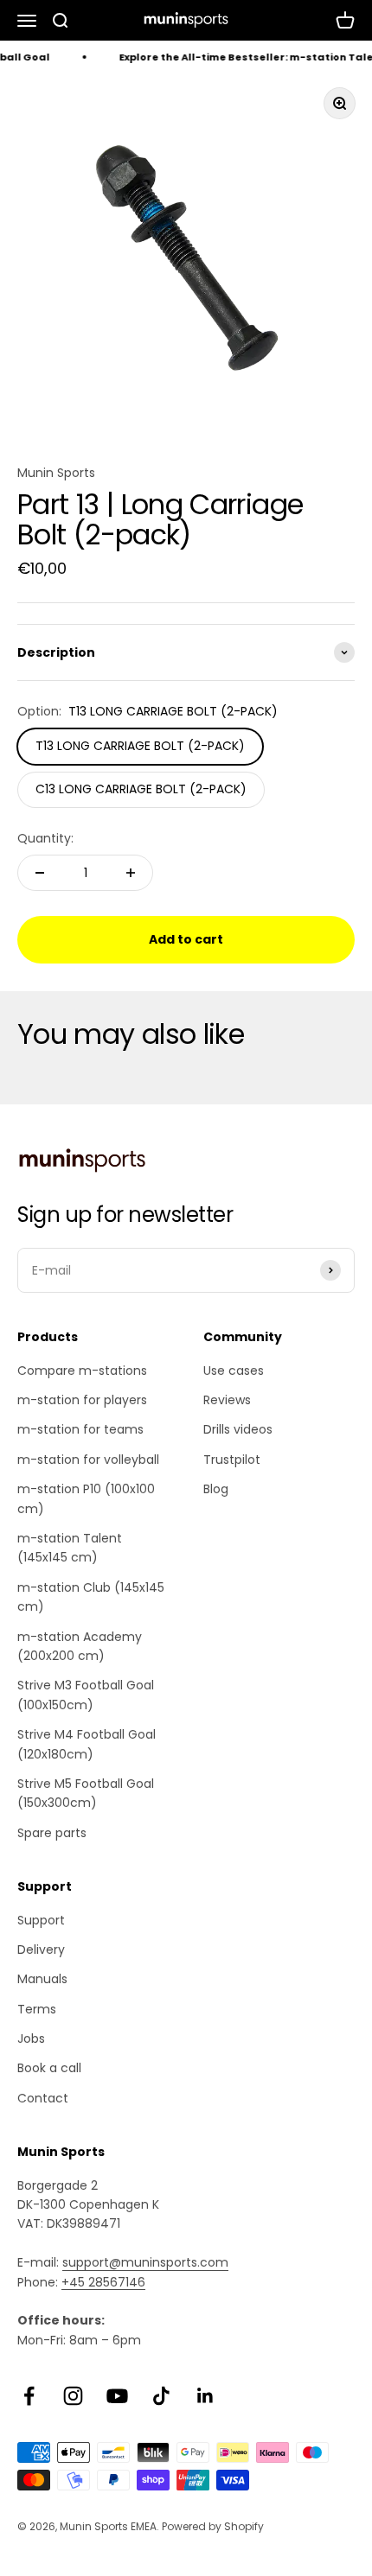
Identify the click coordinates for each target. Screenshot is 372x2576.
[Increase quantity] (131, 873)
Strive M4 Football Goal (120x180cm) (87, 1744)
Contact (43, 2098)
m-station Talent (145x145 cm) (70, 1548)
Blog (216, 1489)
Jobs (31, 2039)
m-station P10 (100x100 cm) (86, 1498)
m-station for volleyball (88, 1460)
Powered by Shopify (213, 2526)
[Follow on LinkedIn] (205, 2396)
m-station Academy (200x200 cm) (80, 1646)
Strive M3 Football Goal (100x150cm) (86, 1695)
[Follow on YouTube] (117, 2396)
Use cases (234, 1371)
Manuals (42, 1979)
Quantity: (45, 838)
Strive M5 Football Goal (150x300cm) (86, 1793)
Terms (37, 2009)
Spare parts (52, 1833)
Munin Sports (56, 473)
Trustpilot (232, 1460)
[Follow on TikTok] (161, 2396)
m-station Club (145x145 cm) (91, 1597)
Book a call (49, 2068)
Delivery (41, 1949)
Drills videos (238, 1429)
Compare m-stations (82, 1371)
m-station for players (82, 1400)
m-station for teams (80, 1429)
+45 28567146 (103, 2282)
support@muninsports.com (145, 2262)
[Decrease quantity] (40, 873)
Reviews (227, 1400)
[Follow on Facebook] (29, 2396)
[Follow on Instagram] (73, 2396)
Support (41, 1920)
